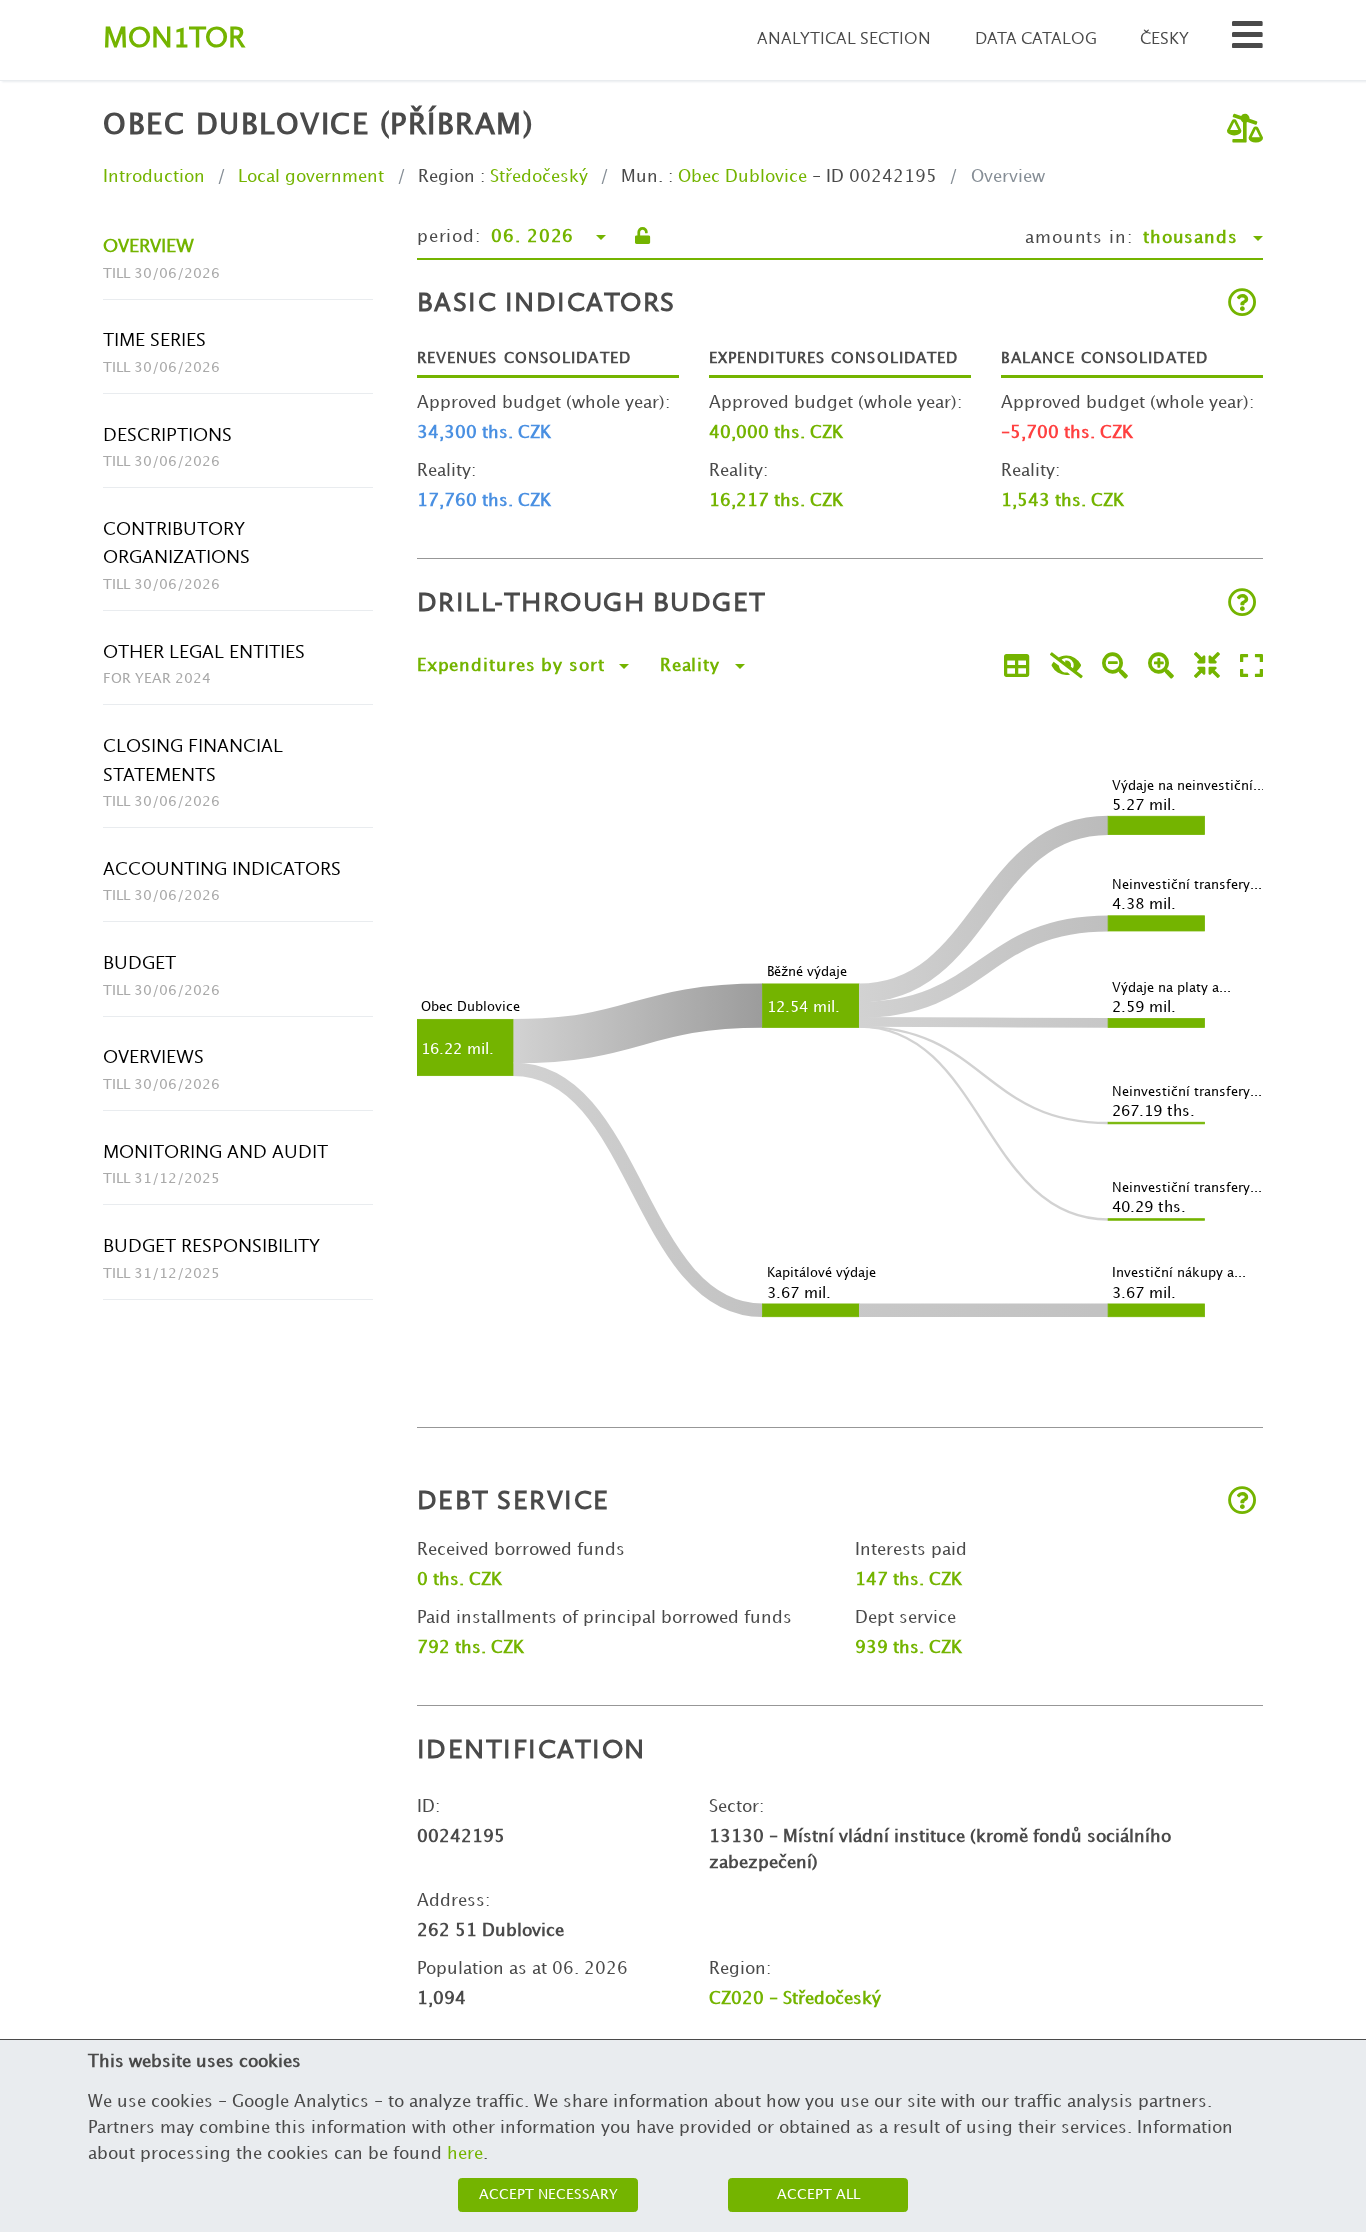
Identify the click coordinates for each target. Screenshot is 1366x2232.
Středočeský (539, 177)
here (465, 2154)
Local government (311, 177)
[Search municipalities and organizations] (1247, 40)
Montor (174, 39)
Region (446, 177)
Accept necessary (548, 2194)
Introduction (154, 177)
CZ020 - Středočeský (795, 1999)
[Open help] (1242, 304)
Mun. (642, 177)
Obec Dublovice (742, 177)
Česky (1164, 39)
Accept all (818, 2194)
